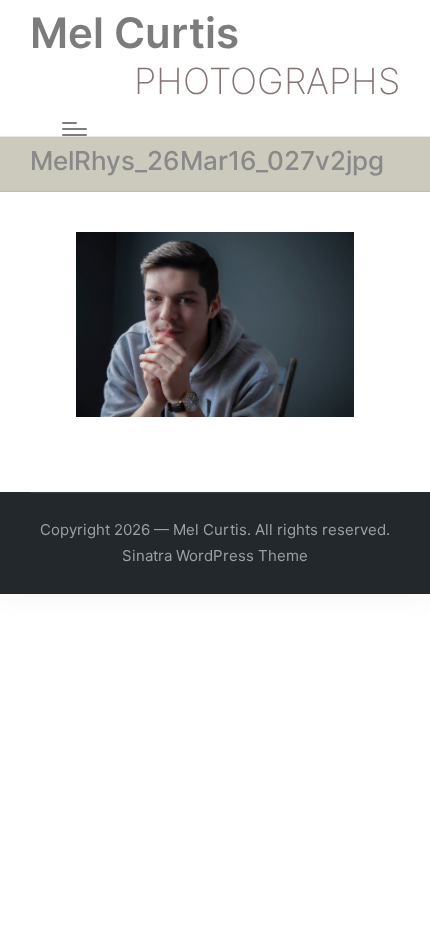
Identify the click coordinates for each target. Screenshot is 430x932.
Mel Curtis (134, 33)
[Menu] (74, 129)
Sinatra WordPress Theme (215, 555)
